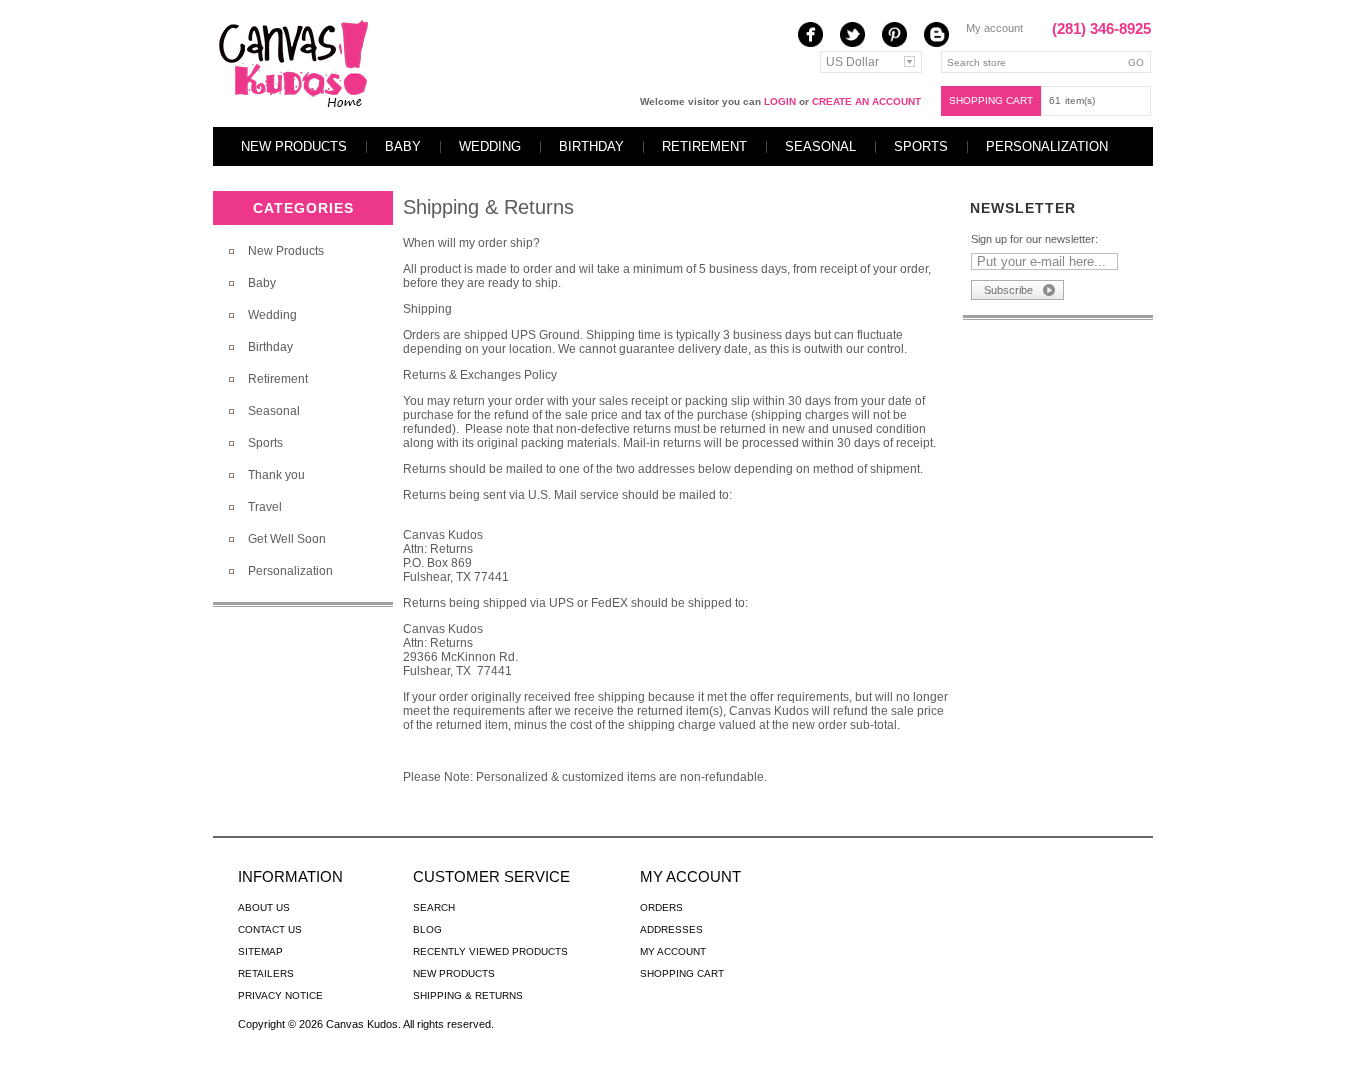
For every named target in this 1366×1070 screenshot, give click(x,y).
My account (994, 28)
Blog (427, 929)
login (780, 101)
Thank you (276, 475)
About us (264, 907)
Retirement (704, 146)
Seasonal (820, 146)
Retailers (266, 973)
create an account (866, 101)
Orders (661, 907)
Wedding (490, 146)
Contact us (270, 929)
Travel (265, 507)
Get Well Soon (287, 539)
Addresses (671, 929)
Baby (403, 146)
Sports (921, 146)
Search (434, 907)
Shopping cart (991, 100)
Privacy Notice (280, 995)
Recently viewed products (490, 951)
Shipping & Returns (468, 995)
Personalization (1047, 146)
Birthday (591, 146)
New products (454, 973)
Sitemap (260, 951)
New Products (294, 146)
